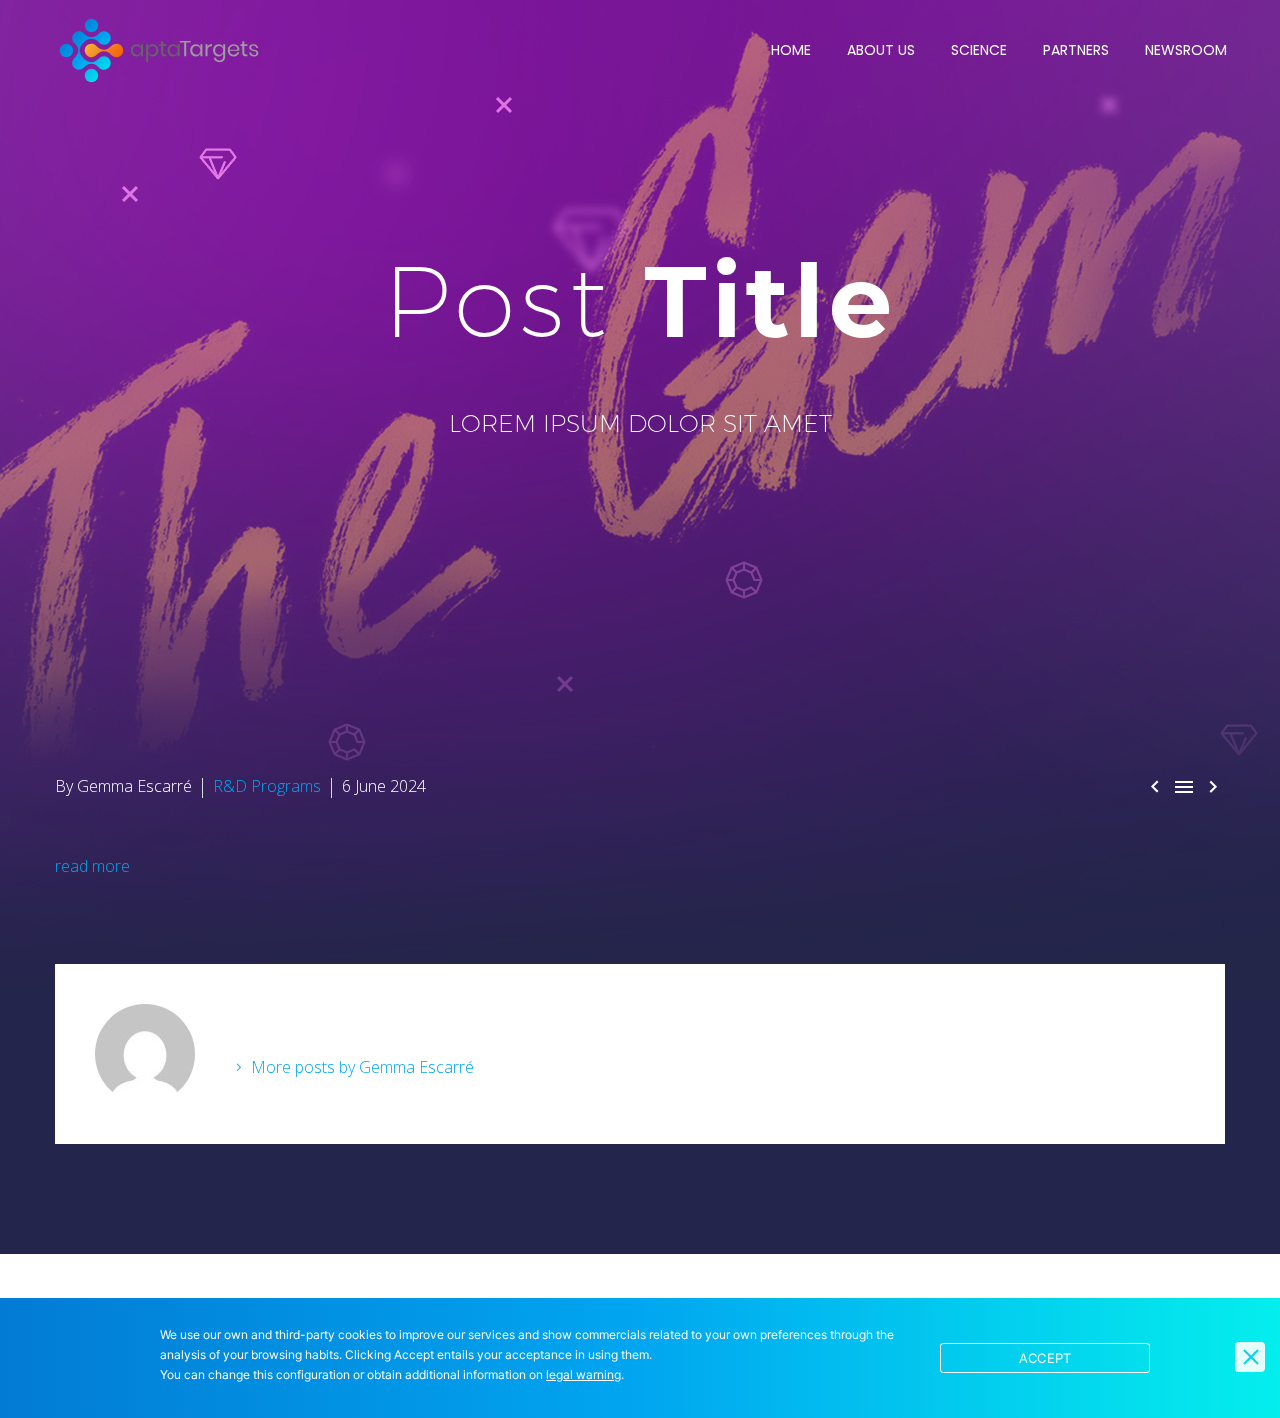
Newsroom (1186, 50)
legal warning (583, 1374)
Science (979, 50)
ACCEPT (1045, 1358)
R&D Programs (267, 786)
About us (881, 50)
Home (791, 50)
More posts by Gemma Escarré (362, 1067)
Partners (1076, 50)
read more (92, 866)
